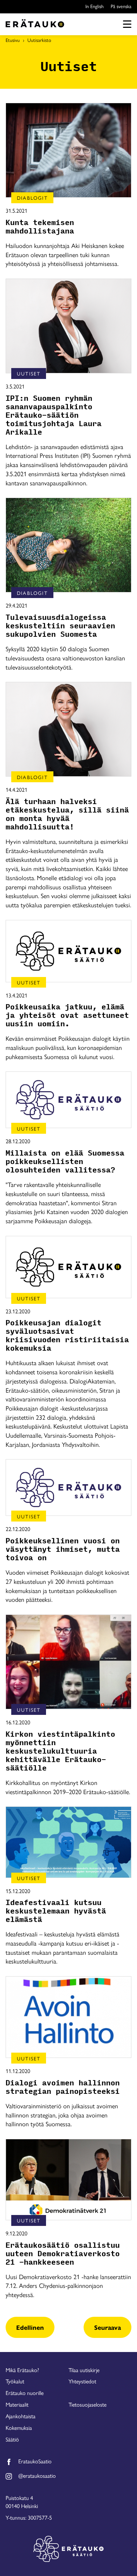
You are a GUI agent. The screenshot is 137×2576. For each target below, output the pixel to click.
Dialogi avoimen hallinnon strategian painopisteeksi (63, 2087)
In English (94, 6)
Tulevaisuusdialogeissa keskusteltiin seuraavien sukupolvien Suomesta (60, 626)
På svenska (121, 6)
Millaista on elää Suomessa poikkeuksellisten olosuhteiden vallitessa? (65, 1162)
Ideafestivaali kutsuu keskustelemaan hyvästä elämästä (56, 1911)
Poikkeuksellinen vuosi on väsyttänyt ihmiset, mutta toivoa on (63, 1549)
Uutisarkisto (39, 40)
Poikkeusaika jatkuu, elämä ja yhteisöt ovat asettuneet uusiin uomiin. (67, 1015)
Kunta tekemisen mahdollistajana (40, 227)
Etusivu (13, 40)
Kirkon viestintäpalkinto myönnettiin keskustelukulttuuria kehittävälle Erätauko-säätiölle (60, 1751)
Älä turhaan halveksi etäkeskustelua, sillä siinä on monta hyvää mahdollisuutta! (67, 814)
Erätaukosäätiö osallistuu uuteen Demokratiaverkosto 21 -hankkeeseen (63, 2254)
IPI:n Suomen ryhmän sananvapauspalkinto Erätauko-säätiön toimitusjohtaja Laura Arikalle (54, 415)
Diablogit (32, 198)
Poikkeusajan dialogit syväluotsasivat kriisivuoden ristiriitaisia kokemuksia (67, 1336)
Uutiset (29, 373)
